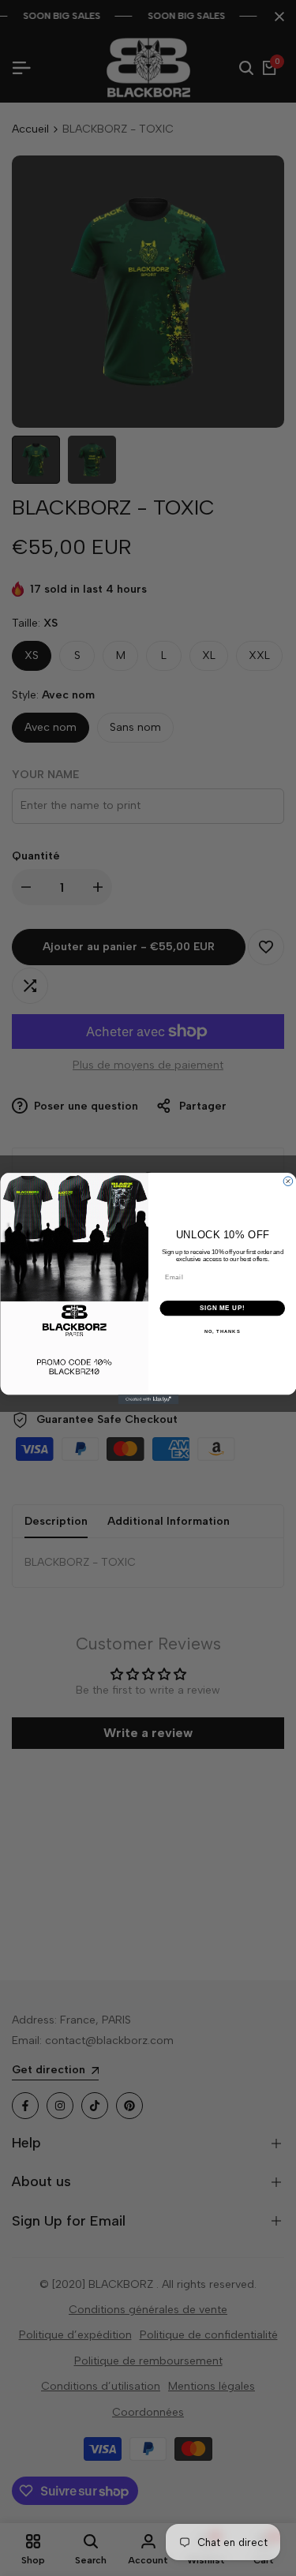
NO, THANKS (222, 1331)
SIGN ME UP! (222, 1308)
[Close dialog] (288, 1181)
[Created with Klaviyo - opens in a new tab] (148, 1399)
